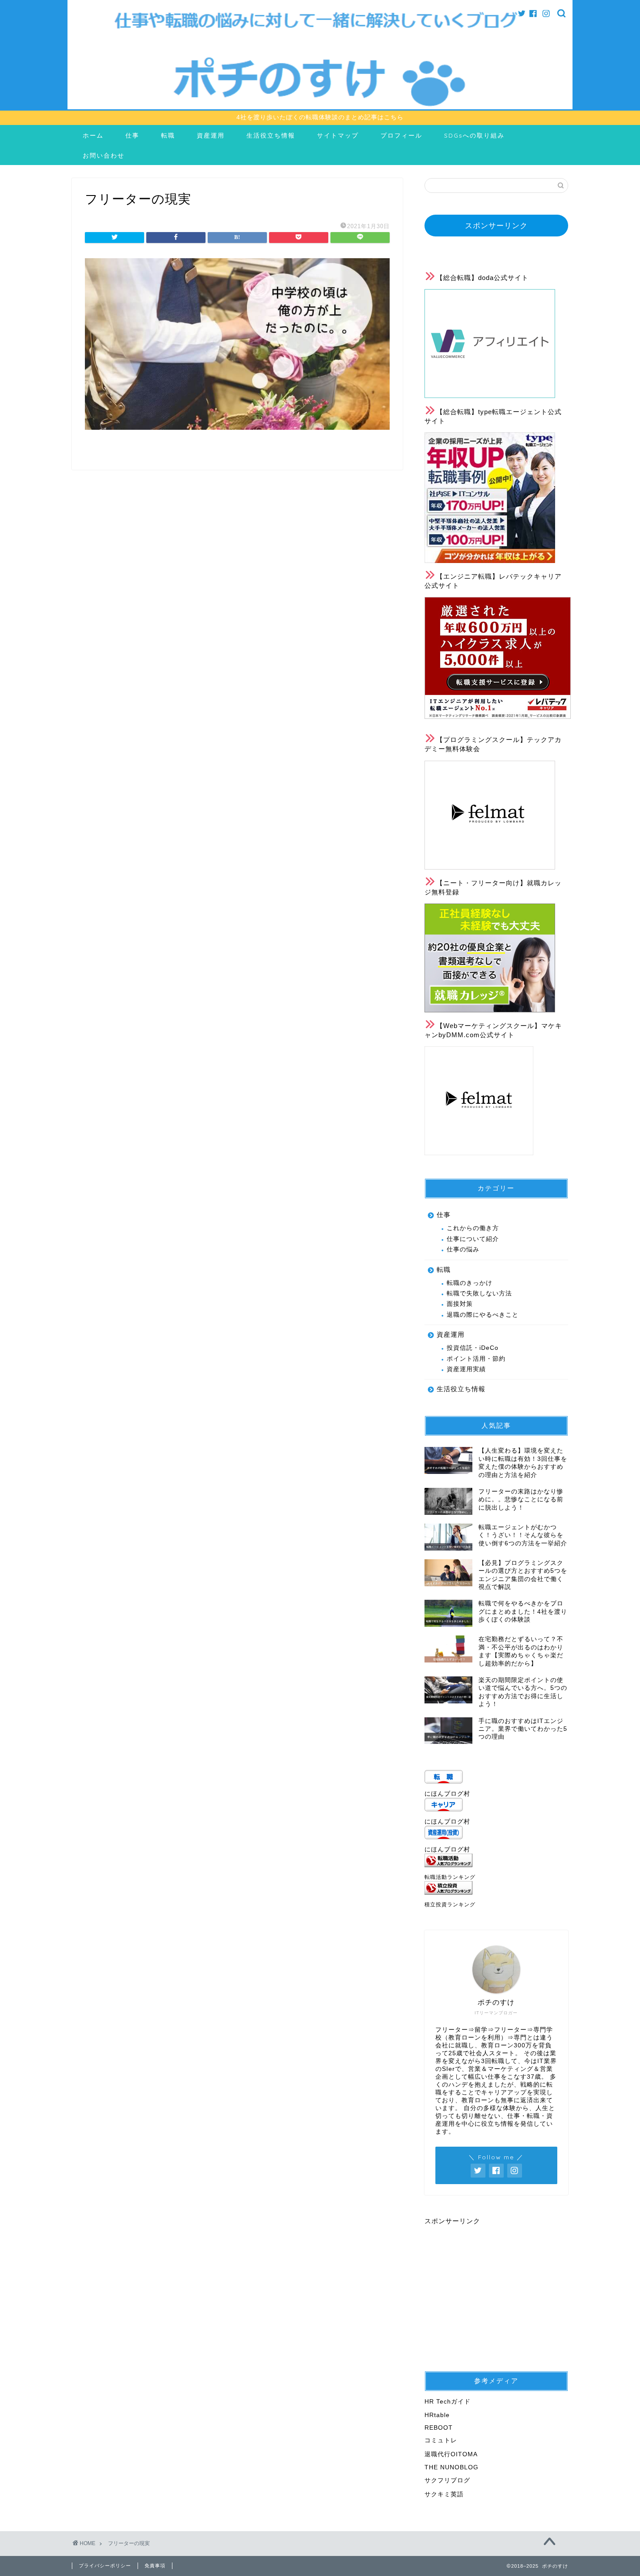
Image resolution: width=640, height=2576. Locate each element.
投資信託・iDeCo (473, 1348)
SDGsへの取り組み (474, 135)
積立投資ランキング (450, 1905)
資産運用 (211, 135)
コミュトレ (441, 2440)
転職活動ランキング (450, 1877)
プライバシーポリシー (105, 2566)
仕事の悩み (463, 1249)
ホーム (93, 135)
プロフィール (401, 135)
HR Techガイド (448, 2402)
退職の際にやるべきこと (483, 1315)
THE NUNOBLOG (451, 2467)
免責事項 (155, 2566)
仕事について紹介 (473, 1239)
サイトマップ (338, 135)
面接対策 (460, 1304)
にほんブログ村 (447, 1794)
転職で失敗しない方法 (479, 1293)
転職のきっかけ (470, 1283)
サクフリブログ (447, 2480)
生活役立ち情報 (271, 135)
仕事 (132, 135)
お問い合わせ (104, 155)
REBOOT (439, 2428)
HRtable (437, 2415)
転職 (168, 135)
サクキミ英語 (444, 2494)
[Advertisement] (498, 2287)
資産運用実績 (466, 1369)
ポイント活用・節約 (476, 1359)
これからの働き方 (473, 1228)
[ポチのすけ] (320, 107)
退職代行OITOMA (451, 2454)
